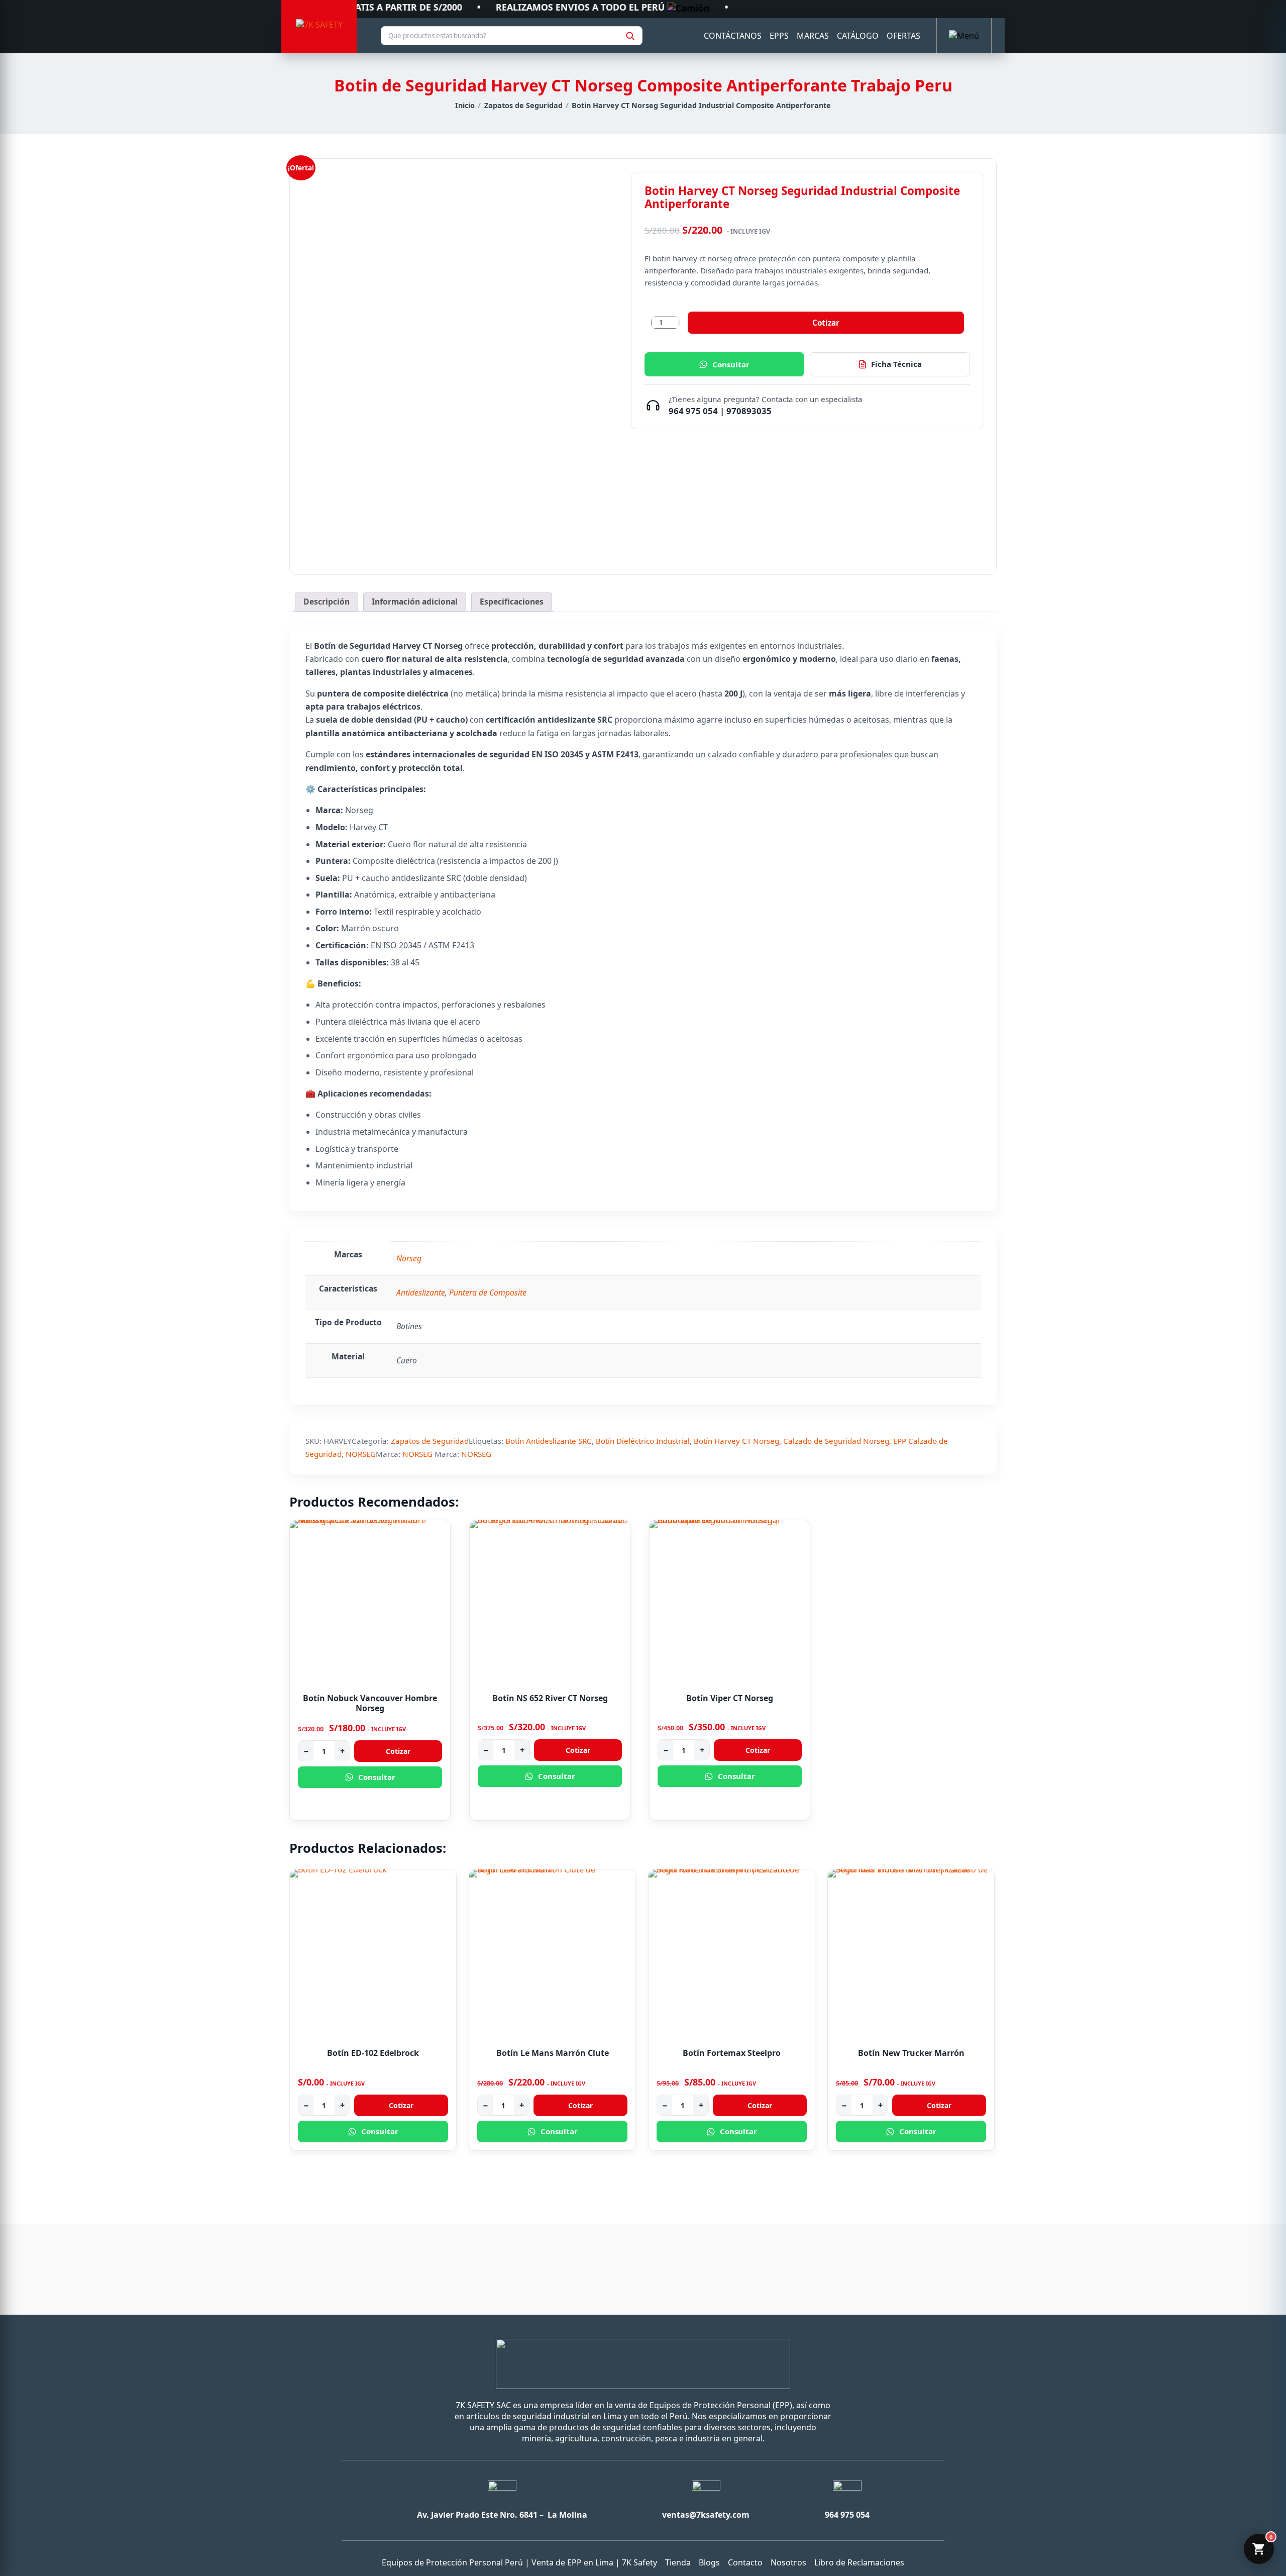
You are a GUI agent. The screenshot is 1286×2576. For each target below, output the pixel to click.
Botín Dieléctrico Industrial (643, 1441)
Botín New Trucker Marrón (911, 2053)
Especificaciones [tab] (512, 602)
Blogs (709, 2562)
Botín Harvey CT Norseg (736, 1441)
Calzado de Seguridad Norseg (836, 1441)
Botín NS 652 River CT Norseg (550, 1698)
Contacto (745, 2562)
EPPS (779, 36)
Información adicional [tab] (415, 602)
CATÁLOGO (858, 36)
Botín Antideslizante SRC (549, 1441)
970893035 (749, 411)
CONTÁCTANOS (733, 36)
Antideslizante (421, 1293)
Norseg (409, 1258)
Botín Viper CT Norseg (730, 1698)
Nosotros (788, 2562)
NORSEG (361, 1454)
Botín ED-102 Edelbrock (373, 2053)
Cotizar (826, 323)
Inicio (465, 105)
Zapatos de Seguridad (523, 105)
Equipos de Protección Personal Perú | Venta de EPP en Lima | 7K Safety (519, 2562)
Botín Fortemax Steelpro (732, 2053)
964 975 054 (693, 411)
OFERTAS (903, 36)
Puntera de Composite (488, 1293)
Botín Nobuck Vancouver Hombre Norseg (370, 1703)
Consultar (731, 364)
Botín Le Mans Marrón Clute (553, 2053)
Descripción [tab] (327, 602)
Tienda (678, 2562)
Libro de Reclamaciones (859, 2562)
